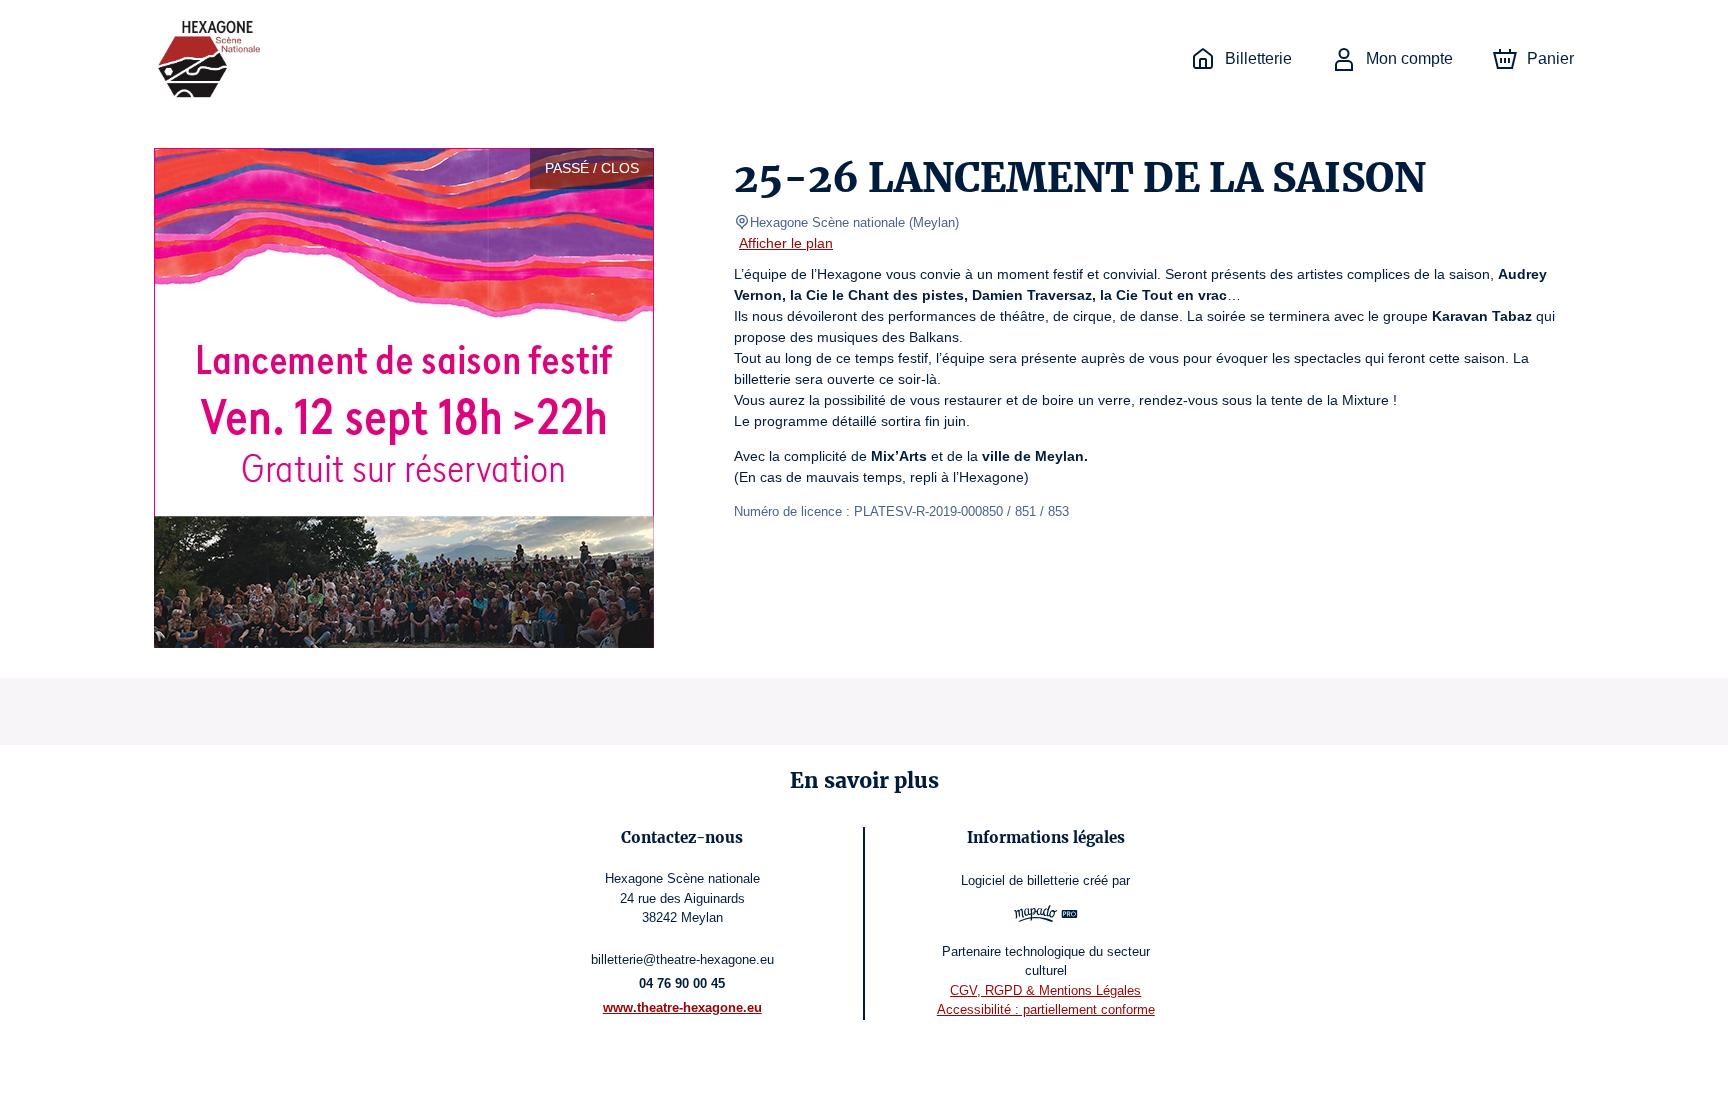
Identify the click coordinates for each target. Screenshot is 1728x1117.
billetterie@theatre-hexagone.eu (682, 959)
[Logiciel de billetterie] (1045, 916)
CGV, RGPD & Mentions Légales (1045, 990)
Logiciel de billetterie (1020, 880)
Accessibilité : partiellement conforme (1046, 1009)
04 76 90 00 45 (682, 983)
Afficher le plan (786, 243)
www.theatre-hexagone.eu (682, 1007)
